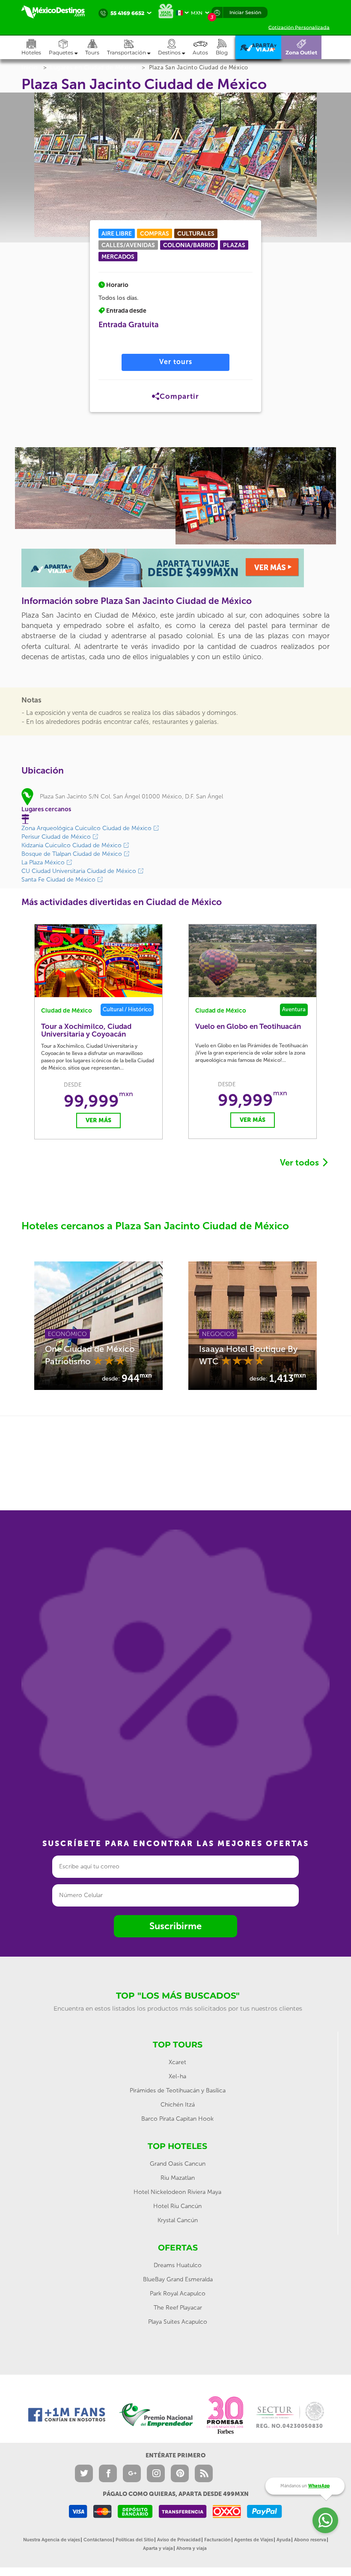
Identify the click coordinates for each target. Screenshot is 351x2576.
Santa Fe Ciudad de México (59, 880)
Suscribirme (175, 1926)
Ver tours (176, 362)
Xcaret (177, 2062)
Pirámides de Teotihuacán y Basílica (178, 2090)
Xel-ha (177, 2076)
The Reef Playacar (178, 2308)
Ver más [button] (98, 1120)
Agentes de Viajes (254, 2540)
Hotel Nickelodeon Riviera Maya (177, 2192)
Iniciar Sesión (245, 12)
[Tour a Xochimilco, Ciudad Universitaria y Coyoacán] (98, 961)
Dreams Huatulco (178, 2265)
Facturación (217, 2540)
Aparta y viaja (158, 2548)
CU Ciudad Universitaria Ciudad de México (80, 871)
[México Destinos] (58, 12)
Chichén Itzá (178, 2105)
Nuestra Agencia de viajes (52, 2540)
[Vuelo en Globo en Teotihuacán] (253, 961)
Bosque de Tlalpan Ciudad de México (73, 854)
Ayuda (284, 2540)
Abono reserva (310, 2540)
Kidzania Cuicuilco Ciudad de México (72, 845)
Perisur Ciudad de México (57, 837)
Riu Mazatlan (178, 2178)
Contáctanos (98, 2540)
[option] (95, 488)
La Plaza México (44, 862)
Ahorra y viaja (192, 2548)
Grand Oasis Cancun (178, 2164)
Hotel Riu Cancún (177, 2206)
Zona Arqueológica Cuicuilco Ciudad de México (87, 828)
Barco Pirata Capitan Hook (177, 2119)
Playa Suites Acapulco (178, 2322)
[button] (132, 47)
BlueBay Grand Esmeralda (178, 2279)
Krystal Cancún (178, 2220)
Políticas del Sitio (135, 2540)
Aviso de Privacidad (179, 2540)
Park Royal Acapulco (178, 2294)
